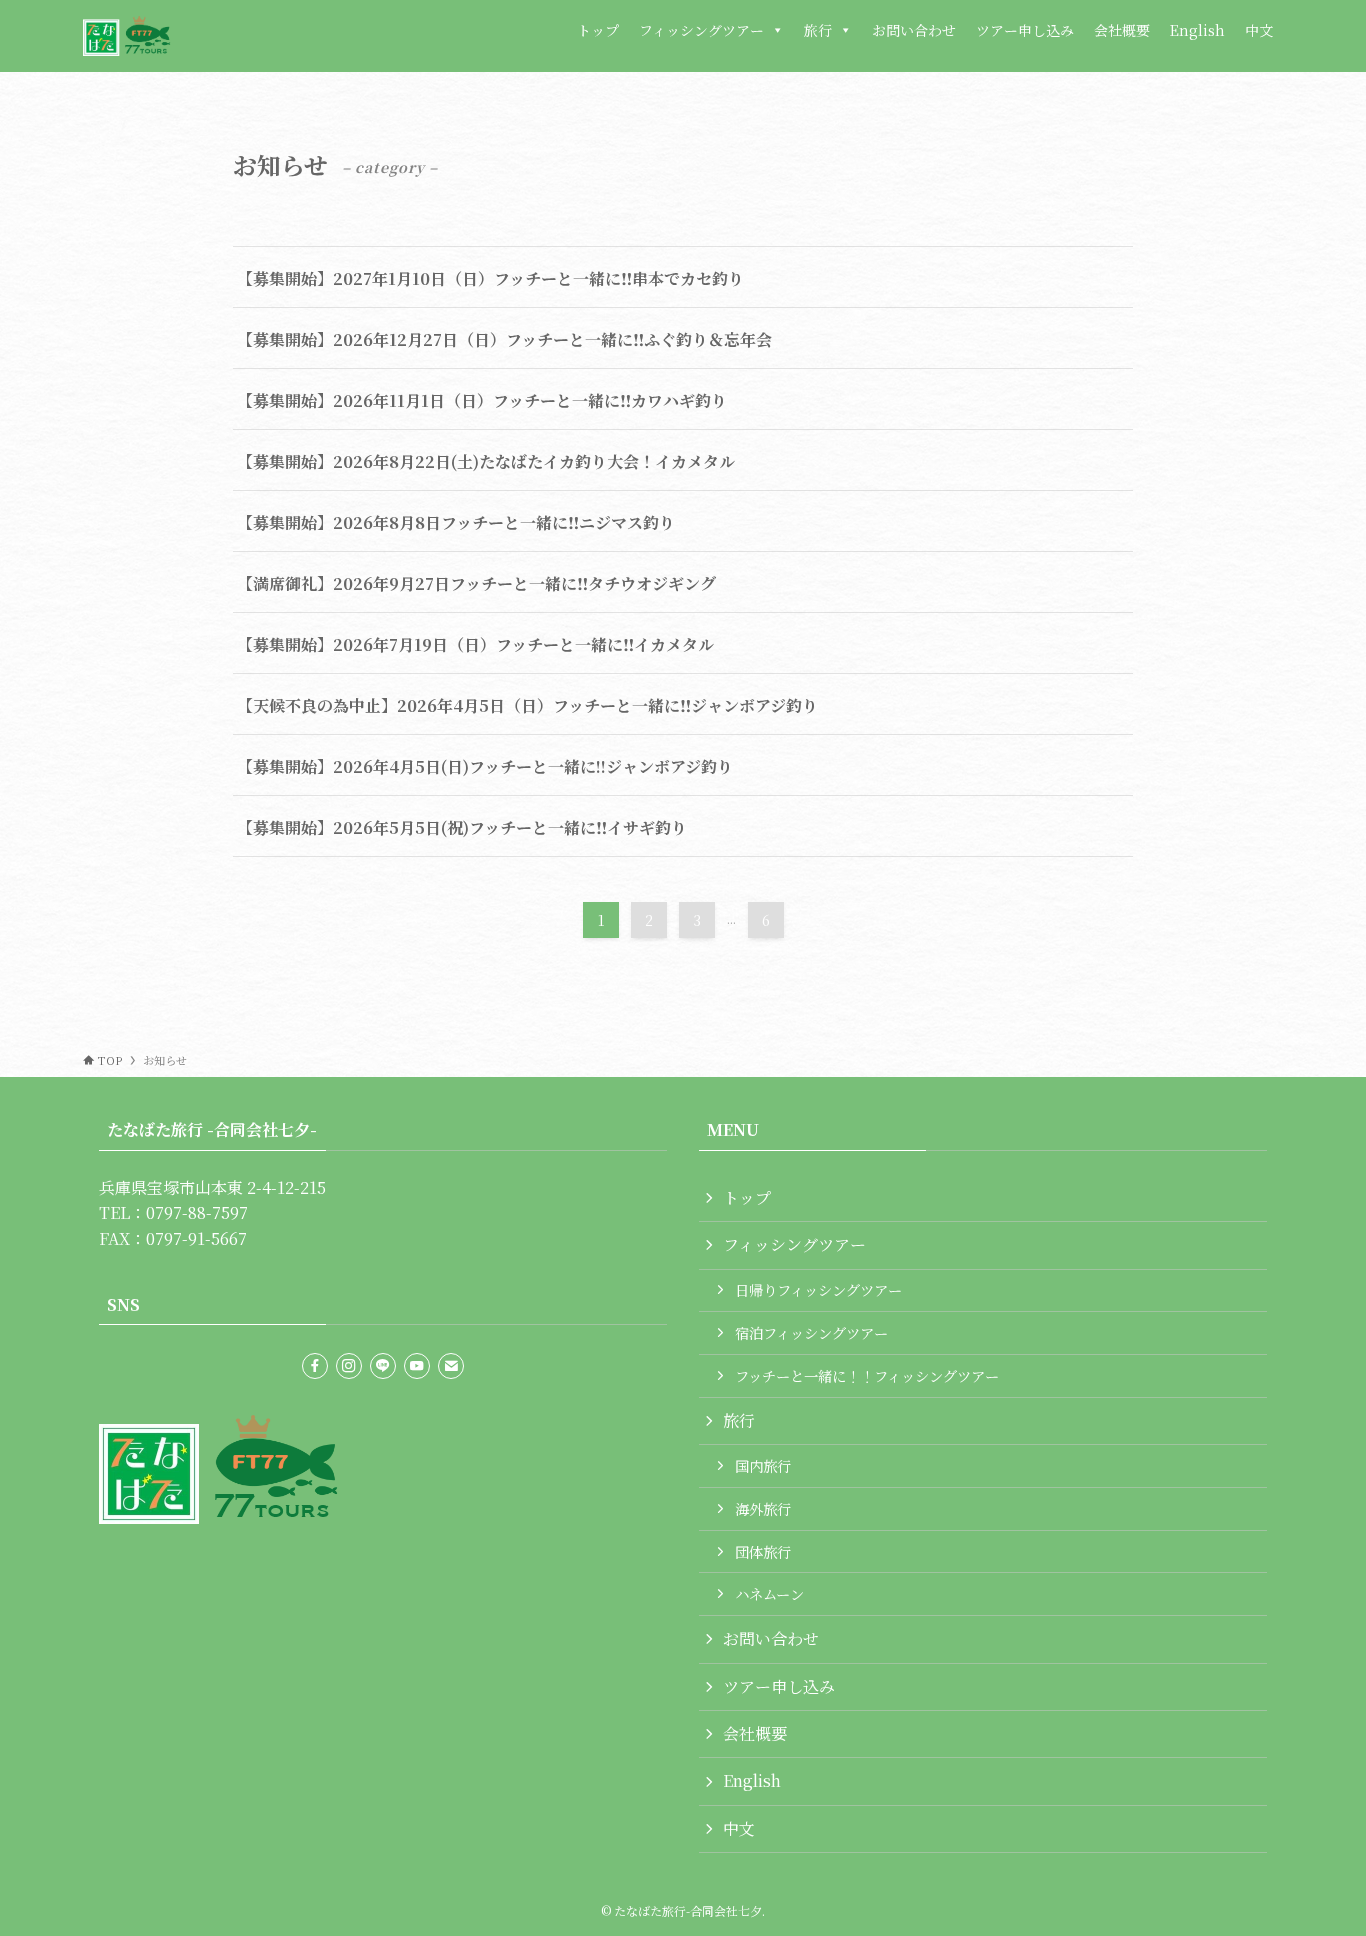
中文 (1259, 30)
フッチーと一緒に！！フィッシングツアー (867, 1375)
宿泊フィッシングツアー (811, 1332)
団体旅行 (763, 1551)
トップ (598, 30)
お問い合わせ (914, 30)
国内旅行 (763, 1465)
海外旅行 (763, 1508)
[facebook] (315, 1366)
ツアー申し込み (1025, 30)
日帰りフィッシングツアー (818, 1289)
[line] (383, 1366)
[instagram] (349, 1366)
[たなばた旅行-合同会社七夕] (127, 36)
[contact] (451, 1366)
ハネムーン (769, 1593)
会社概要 (1122, 30)
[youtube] (417, 1366)
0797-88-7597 (197, 1212)
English (1197, 30)
